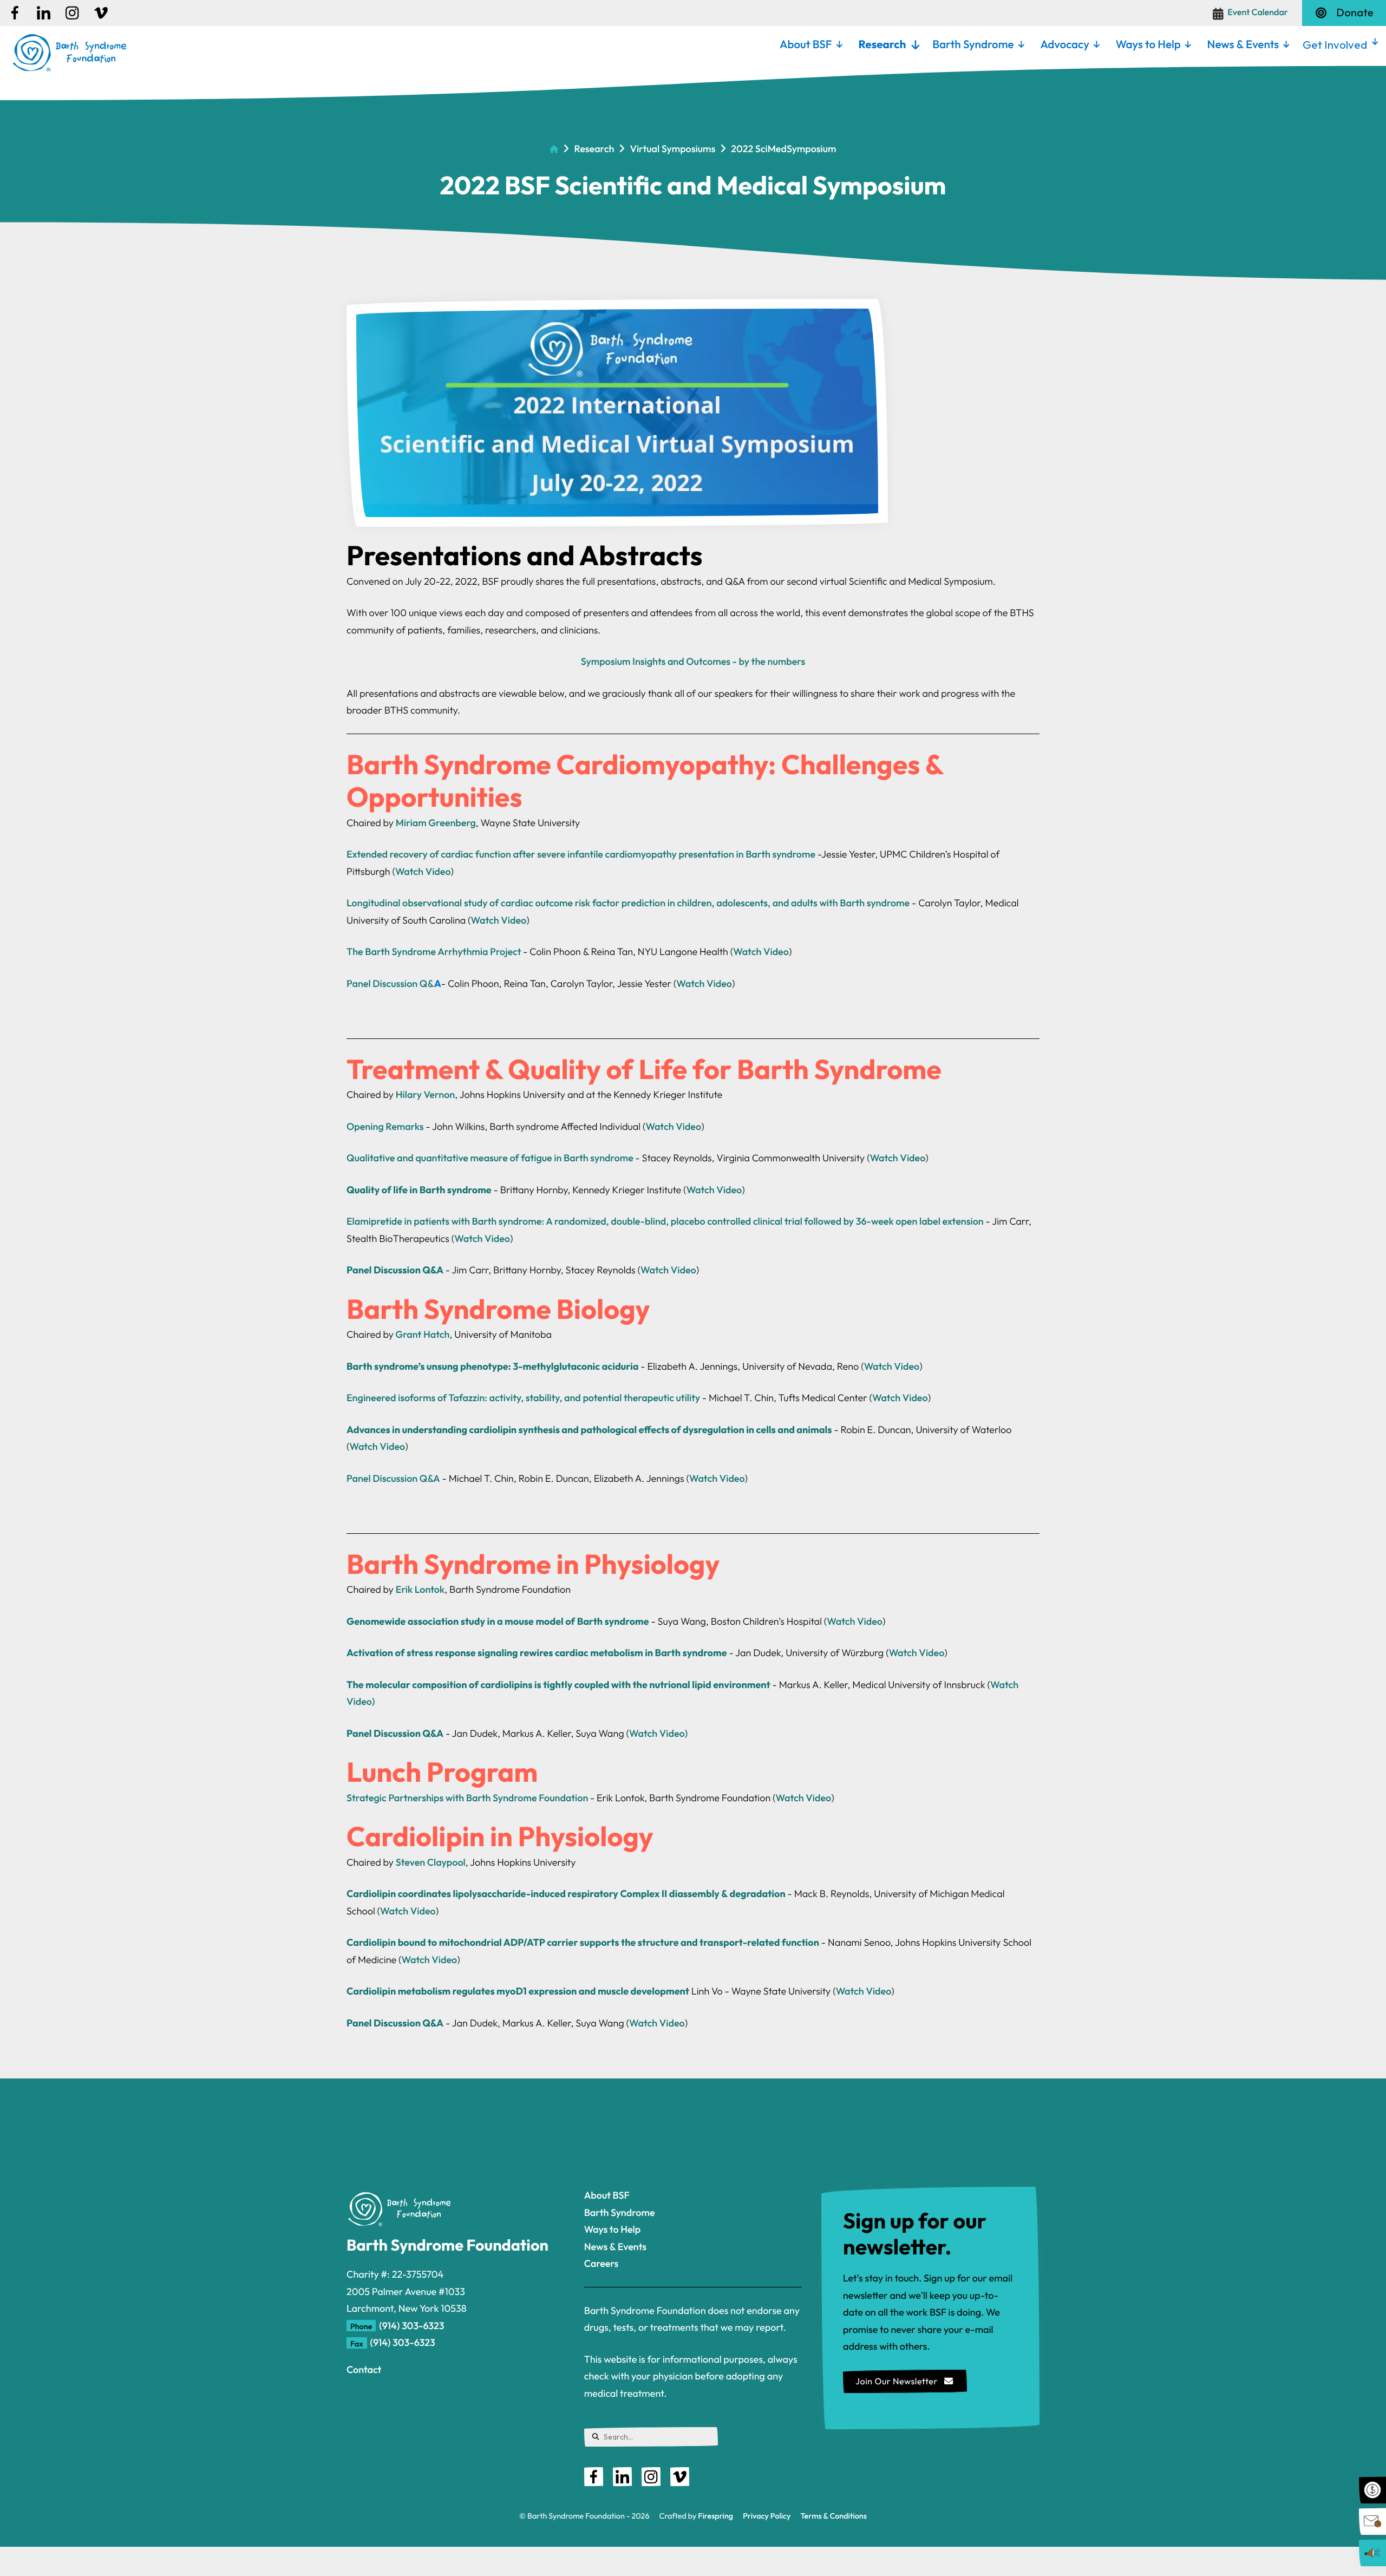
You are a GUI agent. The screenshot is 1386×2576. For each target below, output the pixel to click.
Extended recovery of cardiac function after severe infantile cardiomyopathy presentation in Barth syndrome (581, 854)
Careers (602, 2263)
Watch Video (423, 871)
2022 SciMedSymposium (783, 149)
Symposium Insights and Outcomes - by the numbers (693, 661)
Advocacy (1064, 44)
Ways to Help (1148, 44)
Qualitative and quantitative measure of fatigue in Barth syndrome (490, 1158)
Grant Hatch (422, 1334)
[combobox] (651, 2437)
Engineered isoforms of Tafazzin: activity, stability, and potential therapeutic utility (523, 1398)
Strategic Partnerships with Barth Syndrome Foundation (467, 1798)
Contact (364, 2369)
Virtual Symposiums (672, 149)
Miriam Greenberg (436, 823)
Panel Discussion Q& (390, 983)
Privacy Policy (767, 2516)
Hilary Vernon (426, 1094)
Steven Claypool (431, 1862)
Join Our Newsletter (898, 2382)
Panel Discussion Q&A (393, 1478)
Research (882, 44)
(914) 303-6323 (411, 2326)
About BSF (806, 44)
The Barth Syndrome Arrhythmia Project (434, 952)
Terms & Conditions (834, 2516)
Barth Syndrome (973, 44)
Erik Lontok (420, 1589)
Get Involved (1335, 44)
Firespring (715, 2516)
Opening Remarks (385, 1126)
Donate (1355, 13)
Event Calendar (1258, 12)
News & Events (1243, 44)
